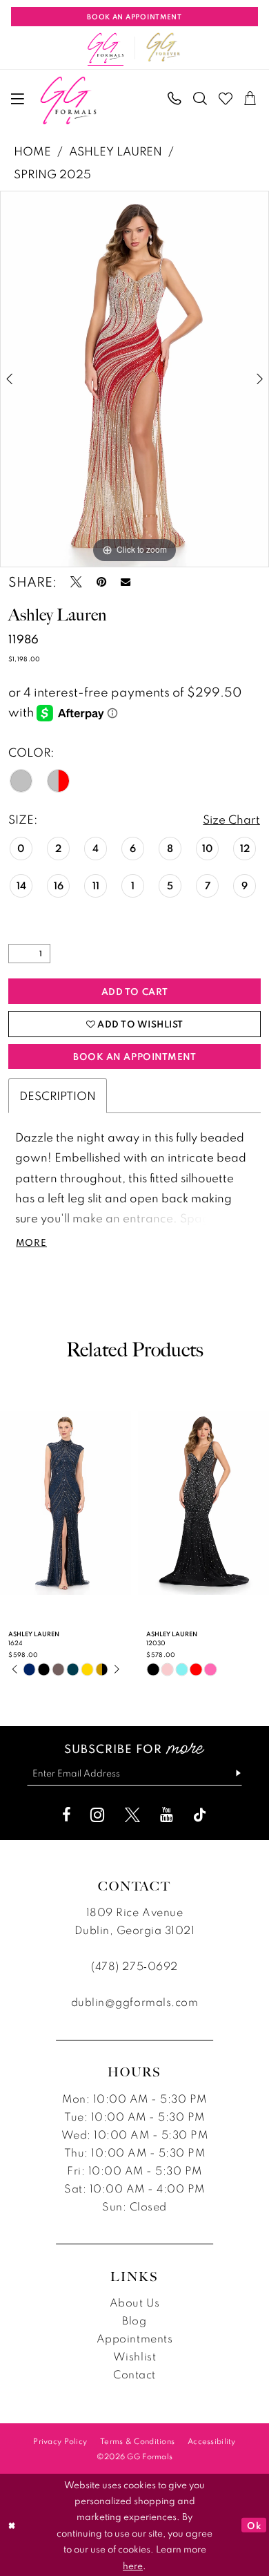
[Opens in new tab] (163, 48)
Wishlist (134, 2356)
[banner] (68, 101)
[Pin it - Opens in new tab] (101, 582)
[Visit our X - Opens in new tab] (132, 1815)
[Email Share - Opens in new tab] (126, 582)
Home (32, 151)
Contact (134, 2374)
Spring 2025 (52, 174)
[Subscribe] (232, 1774)
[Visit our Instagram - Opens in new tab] (97, 1815)
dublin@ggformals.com (134, 2002)
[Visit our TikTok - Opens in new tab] (200, 1815)
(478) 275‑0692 (134, 1966)
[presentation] (124, 1503)
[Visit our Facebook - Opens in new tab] (66, 1815)
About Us (134, 2302)
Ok (254, 2525)
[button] (18, 99)
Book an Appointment (134, 1056)
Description (58, 1096)
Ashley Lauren (116, 151)
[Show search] (200, 99)
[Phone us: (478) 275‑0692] (176, 99)
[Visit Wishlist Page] (226, 99)
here (133, 2565)
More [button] (31, 1243)
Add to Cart (135, 991)
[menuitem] (18, 99)
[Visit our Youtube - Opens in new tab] (167, 1815)
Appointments (134, 2338)
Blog (134, 2320)
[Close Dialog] (12, 2525)
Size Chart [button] (231, 819)
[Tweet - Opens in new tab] (76, 582)
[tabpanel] (134, 379)
